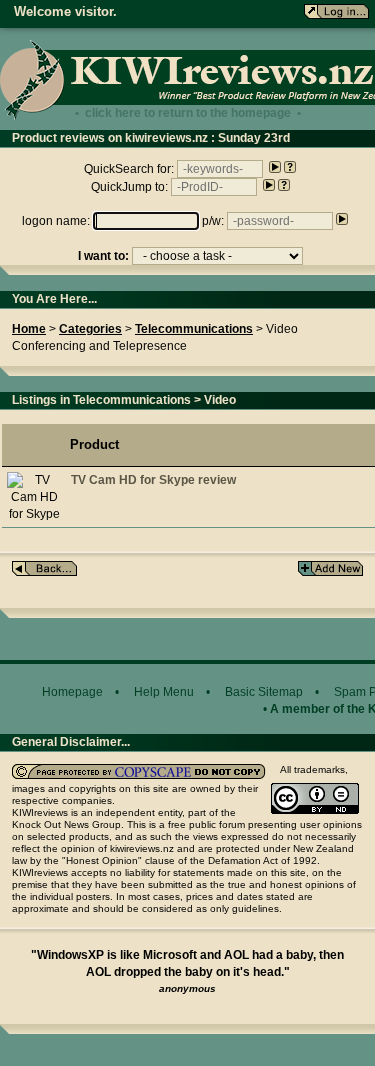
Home (29, 329)
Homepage (72, 692)
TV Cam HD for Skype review (153, 480)
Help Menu (164, 692)
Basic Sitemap (264, 692)
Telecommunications (194, 329)
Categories (90, 329)
